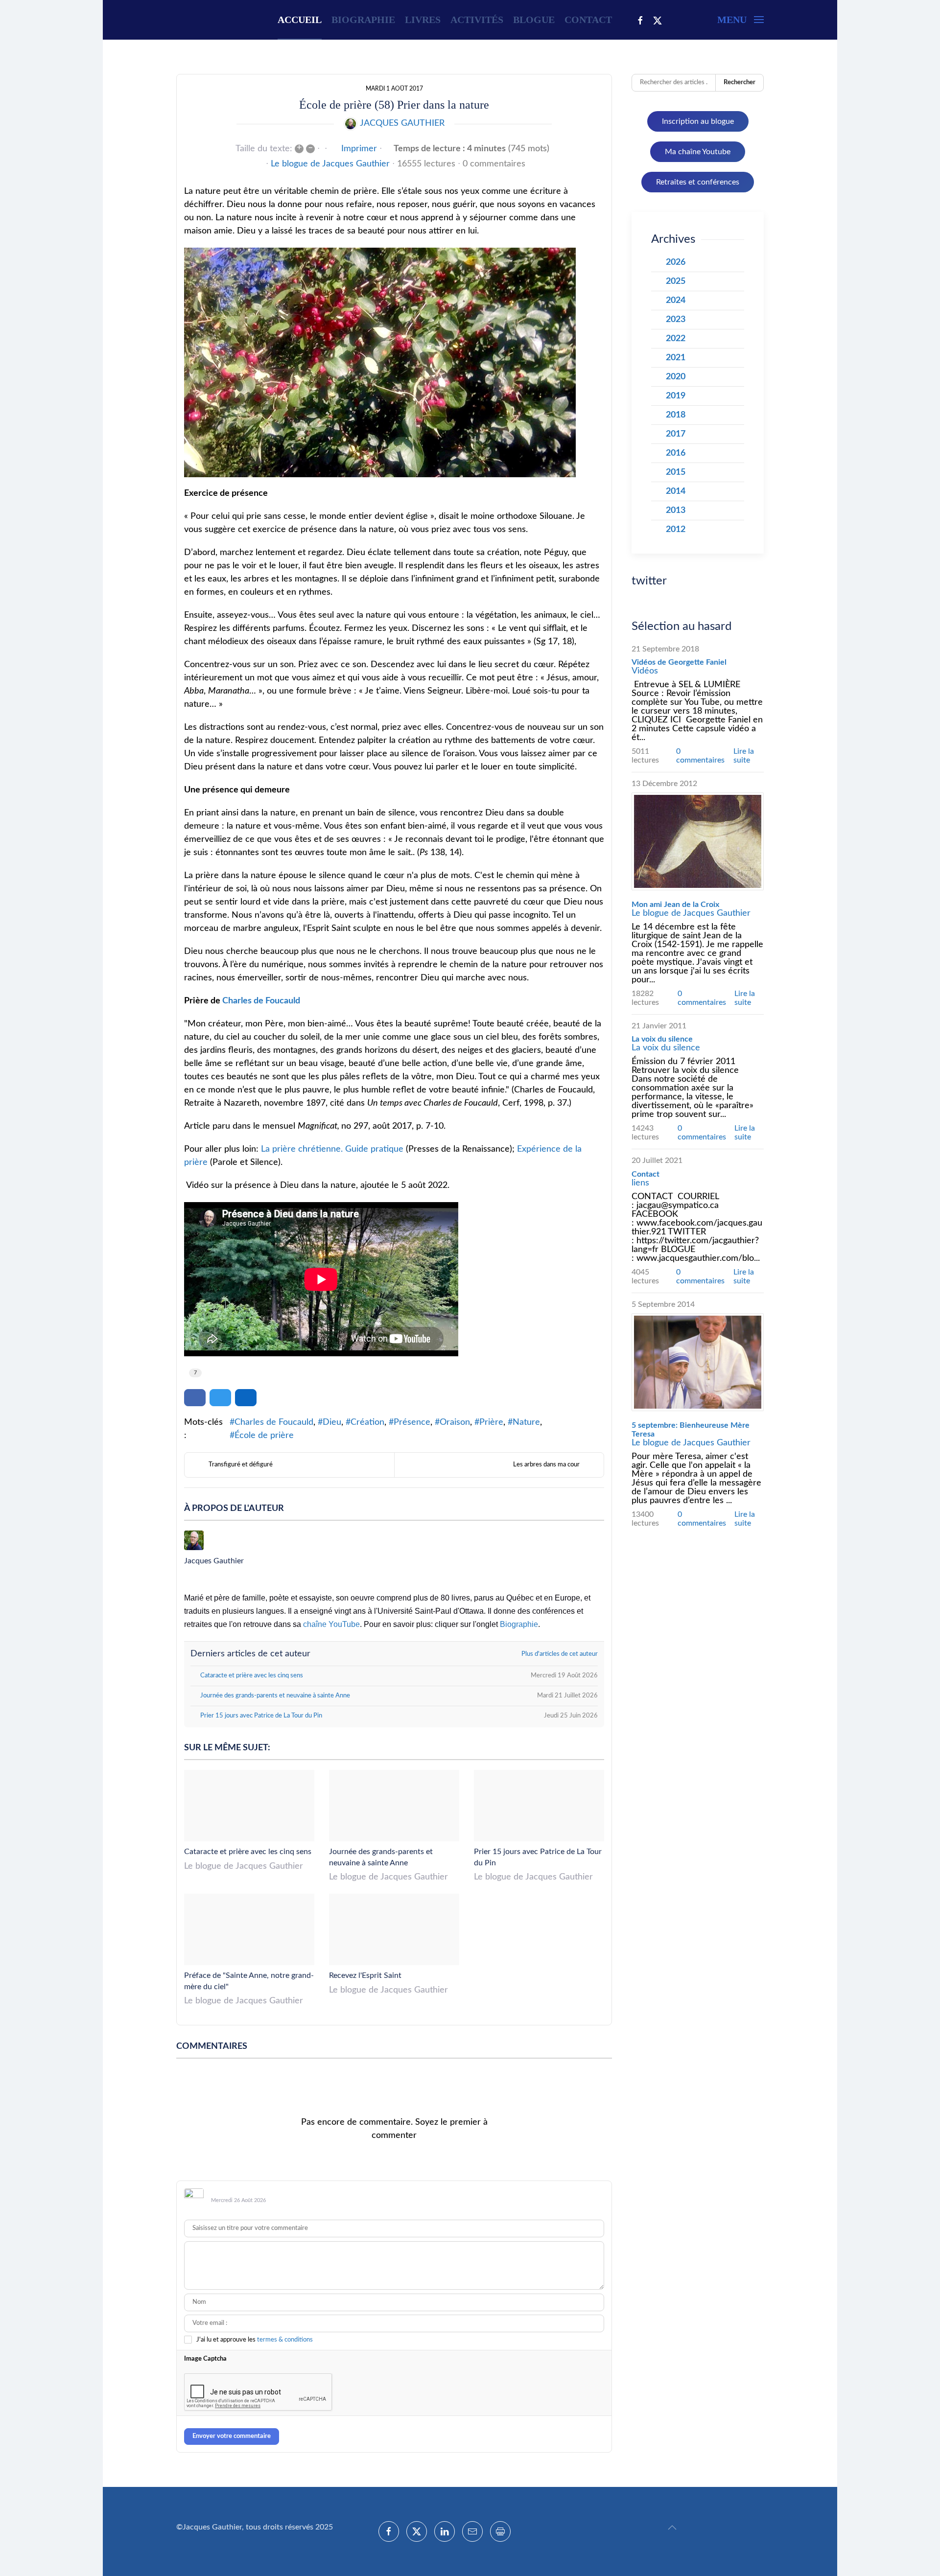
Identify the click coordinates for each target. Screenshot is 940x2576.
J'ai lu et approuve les (255, 2340)
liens (640, 1183)
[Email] (472, 2531)
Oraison (455, 1422)
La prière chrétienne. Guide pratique (332, 1149)
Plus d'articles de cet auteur (560, 1654)
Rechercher (740, 82)
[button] (740, 20)
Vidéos (645, 671)
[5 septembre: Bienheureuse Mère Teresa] (698, 1362)
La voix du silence (662, 1039)
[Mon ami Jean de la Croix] (698, 841)
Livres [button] (423, 20)
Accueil (300, 20)
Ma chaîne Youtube (698, 152)
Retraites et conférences (698, 182)
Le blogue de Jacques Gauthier (330, 164)
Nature (526, 1422)
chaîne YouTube (331, 1624)
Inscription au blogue (698, 121)
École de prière (264, 1436)
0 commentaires (494, 164)
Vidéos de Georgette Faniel (679, 662)
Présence (412, 1422)
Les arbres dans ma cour (546, 1465)
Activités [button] (477, 20)
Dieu (332, 1422)
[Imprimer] (500, 2531)
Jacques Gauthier (402, 123)
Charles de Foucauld (261, 1001)
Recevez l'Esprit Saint (365, 1975)
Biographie (363, 20)
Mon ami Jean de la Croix (675, 905)
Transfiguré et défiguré (241, 1465)
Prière (491, 1422)
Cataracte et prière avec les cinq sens (248, 1852)
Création (367, 1422)
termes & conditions (285, 2340)
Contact (588, 20)
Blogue (534, 20)
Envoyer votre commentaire (232, 2436)
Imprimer (359, 149)
